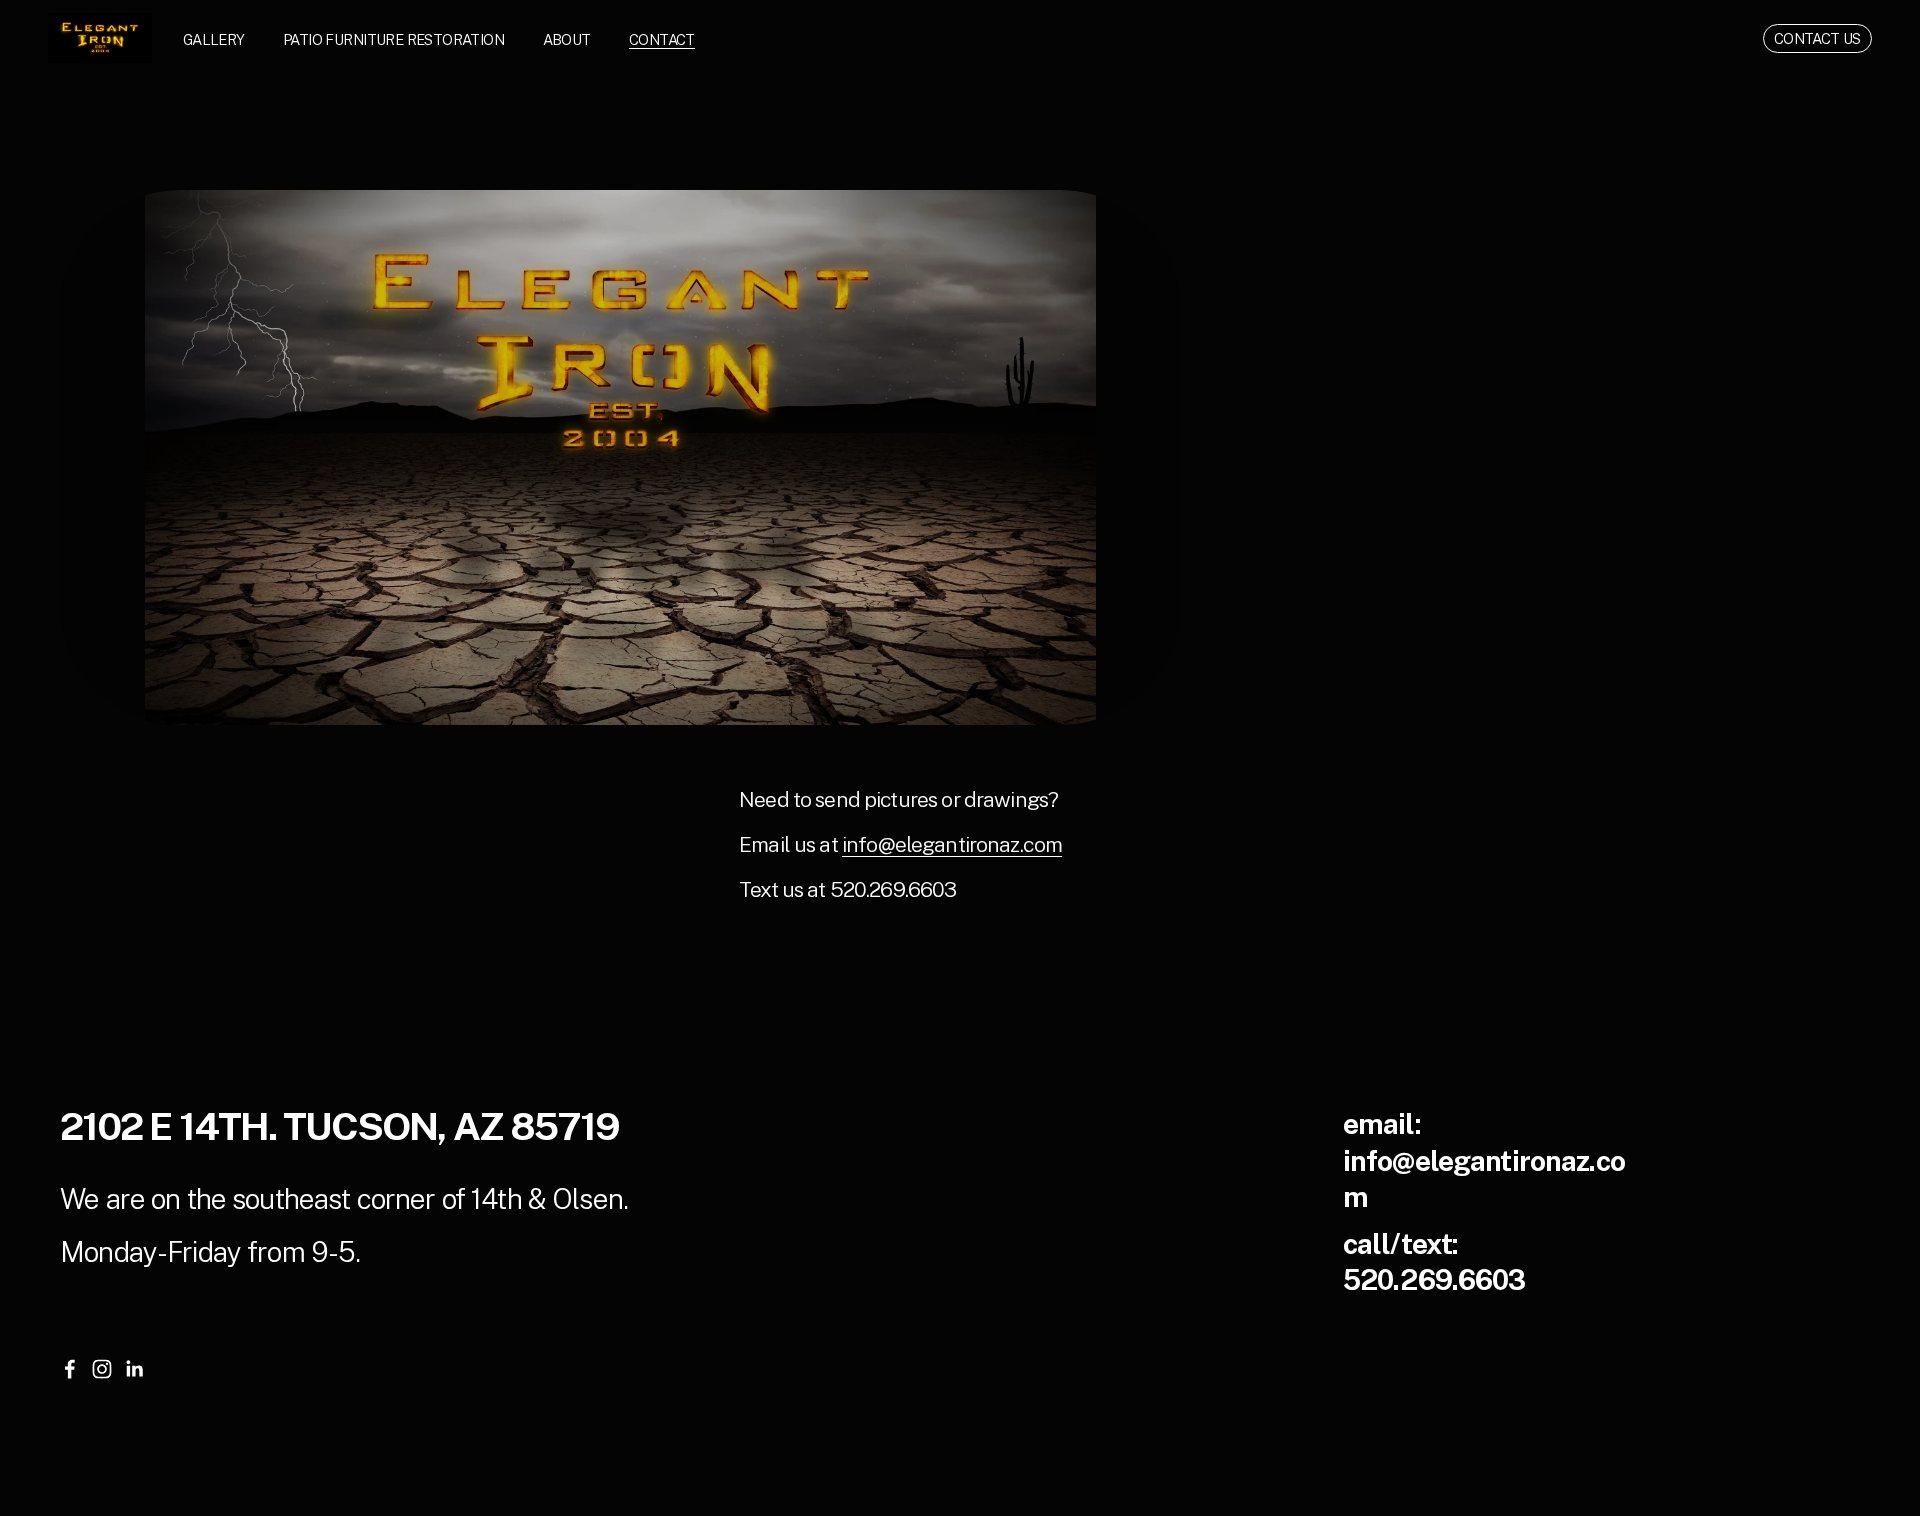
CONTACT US (1817, 38)
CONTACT (662, 39)
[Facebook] (70, 1369)
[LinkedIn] (134, 1369)
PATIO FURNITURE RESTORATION (393, 39)
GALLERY (214, 39)
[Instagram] (102, 1369)
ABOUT (567, 39)
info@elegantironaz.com (952, 844)
